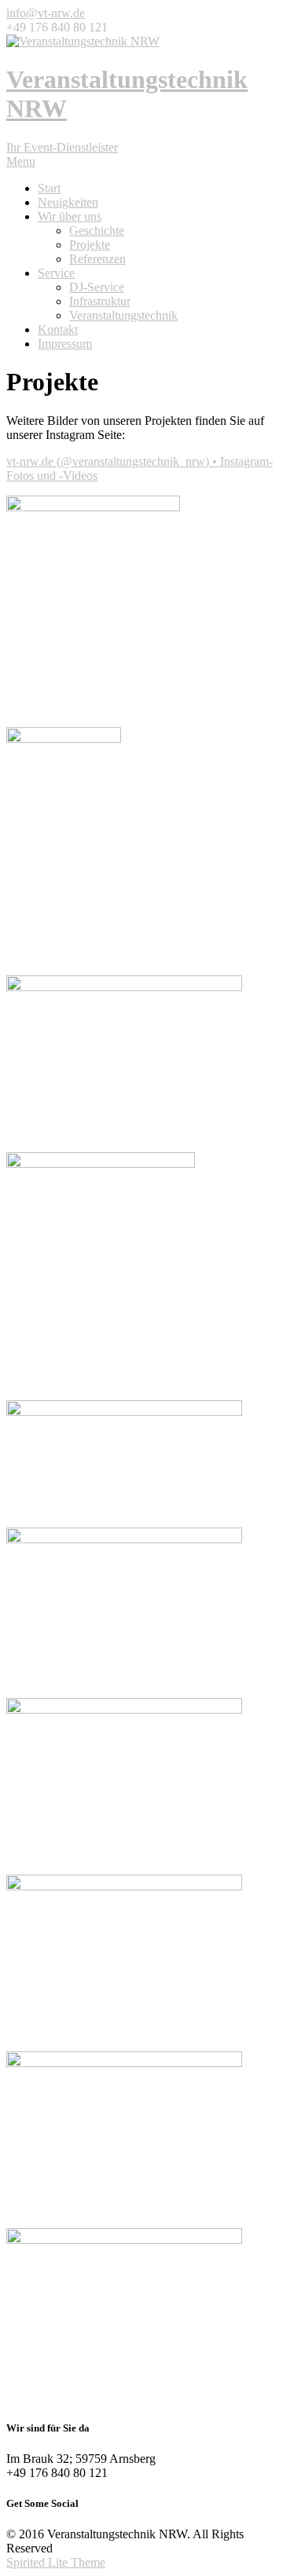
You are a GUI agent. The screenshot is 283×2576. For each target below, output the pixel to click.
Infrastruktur (100, 301)
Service (56, 273)
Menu (21, 161)
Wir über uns (70, 216)
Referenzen (97, 259)
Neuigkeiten (68, 202)
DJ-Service (97, 287)
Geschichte (97, 231)
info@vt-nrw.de (46, 13)
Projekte (90, 245)
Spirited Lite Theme (56, 2562)
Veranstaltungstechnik (123, 315)
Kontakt (58, 329)
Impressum (65, 344)
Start (49, 188)
